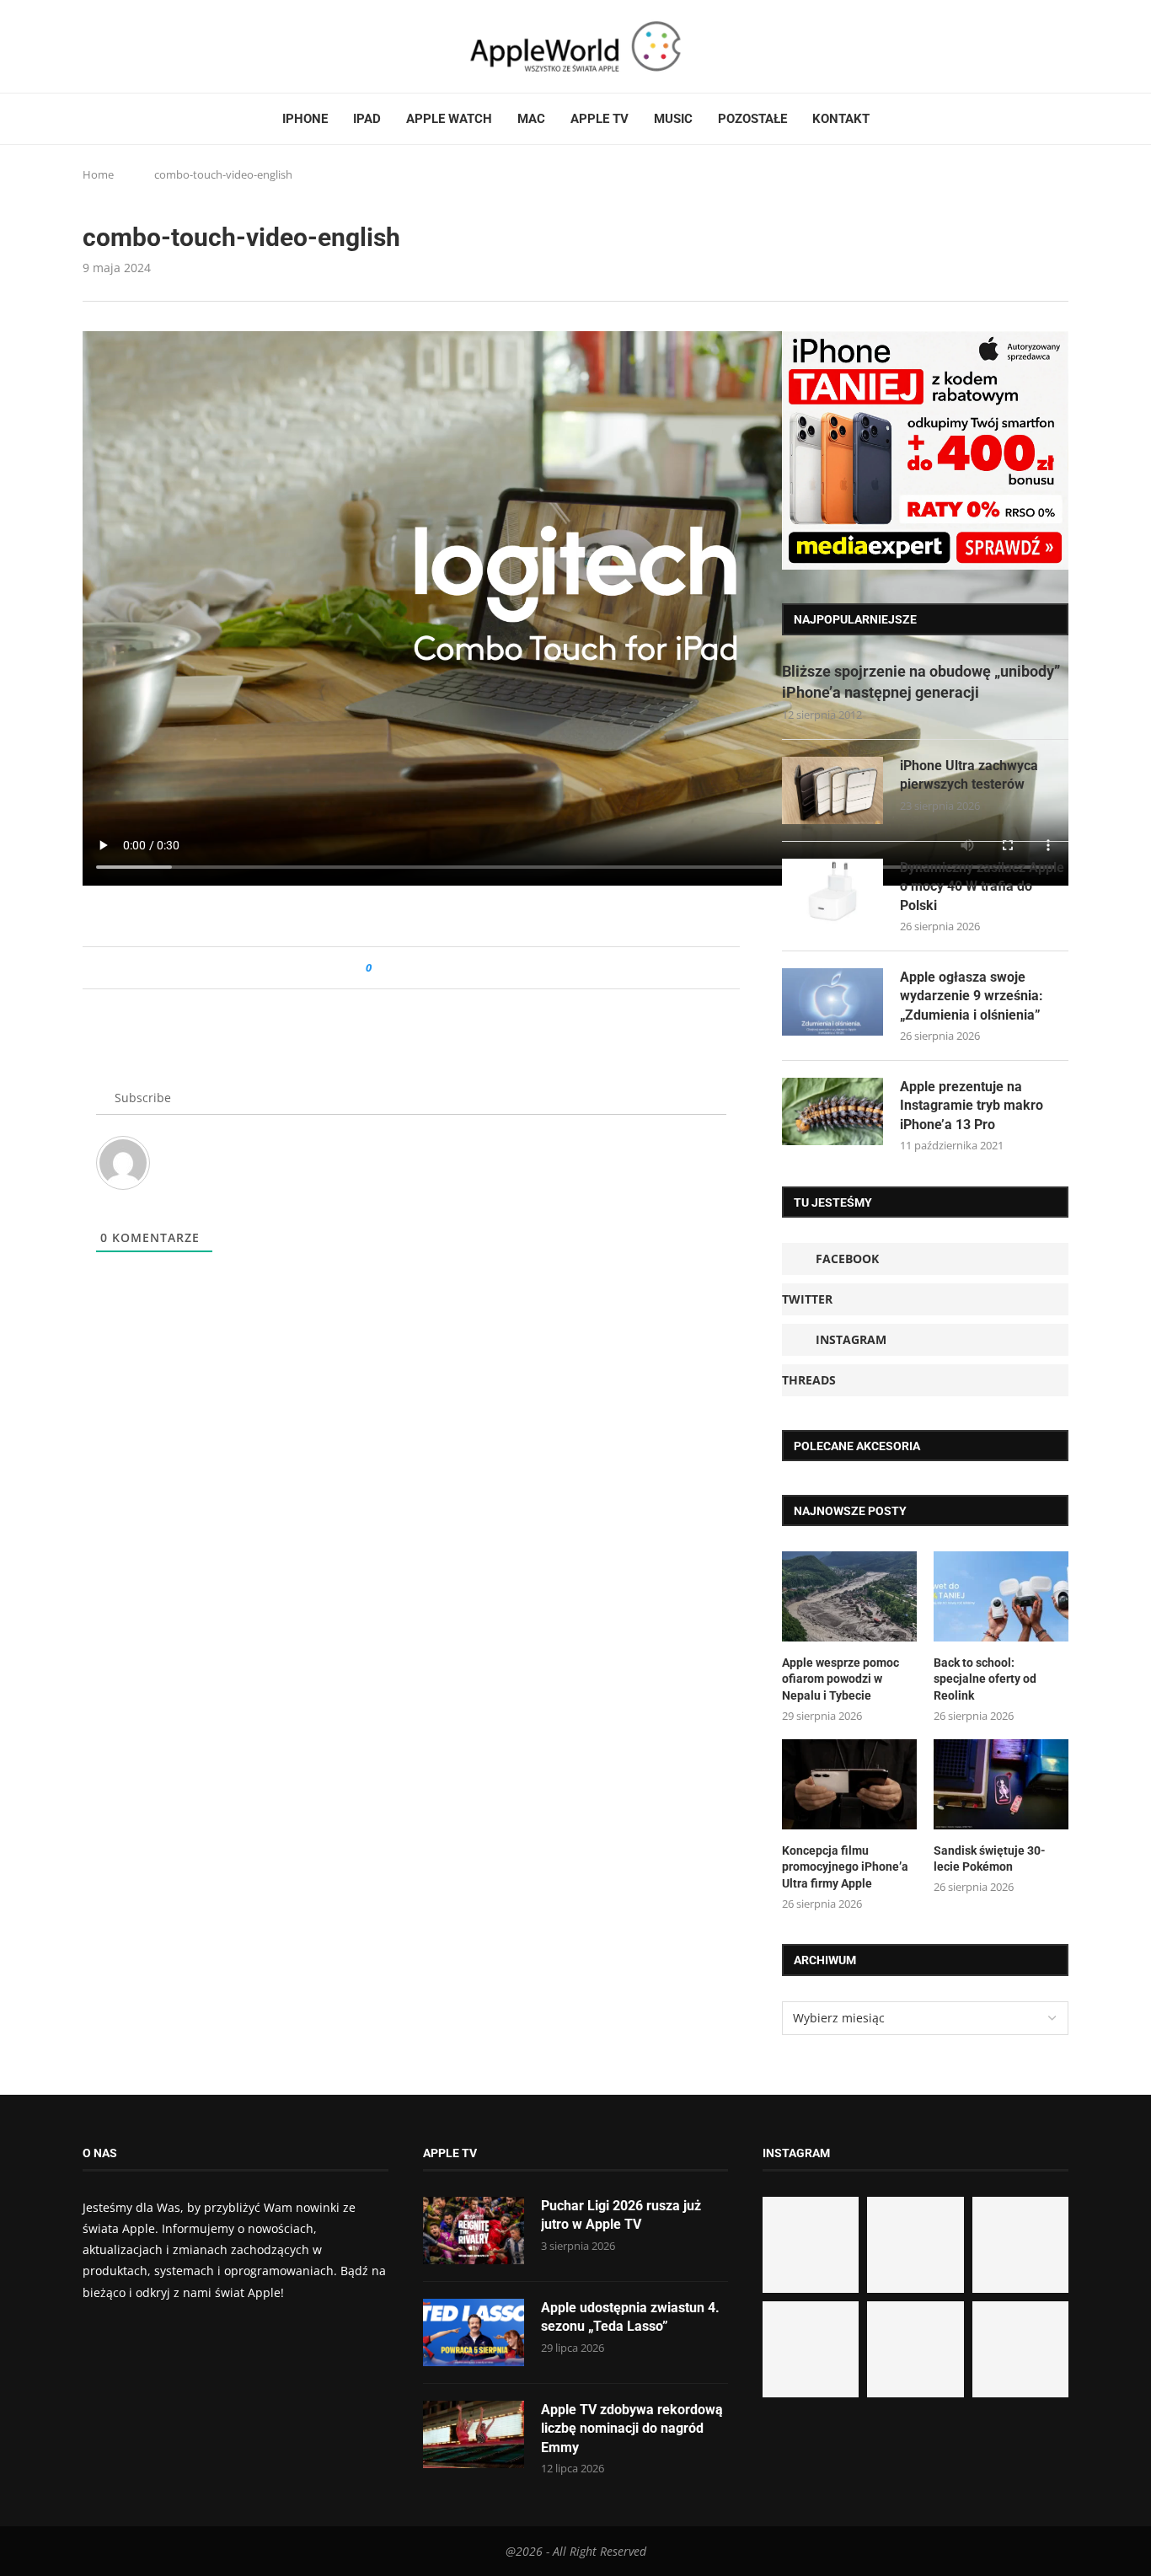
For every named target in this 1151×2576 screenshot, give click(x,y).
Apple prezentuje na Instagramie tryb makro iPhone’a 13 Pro (972, 1106)
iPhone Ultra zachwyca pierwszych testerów (969, 775)
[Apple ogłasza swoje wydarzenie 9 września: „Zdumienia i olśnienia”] (832, 1002)
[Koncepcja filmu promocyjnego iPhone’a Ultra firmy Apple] (849, 1784)
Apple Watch (449, 119)
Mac (531, 119)
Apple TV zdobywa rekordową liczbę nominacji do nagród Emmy (632, 2429)
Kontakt (841, 119)
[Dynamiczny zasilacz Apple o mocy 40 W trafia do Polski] (832, 892)
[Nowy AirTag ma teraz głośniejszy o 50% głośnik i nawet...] (1020, 2349)
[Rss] (153, 46)
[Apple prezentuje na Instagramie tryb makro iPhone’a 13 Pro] (832, 1111)
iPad (367, 119)
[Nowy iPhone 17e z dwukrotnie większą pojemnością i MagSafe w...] (915, 2349)
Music (673, 119)
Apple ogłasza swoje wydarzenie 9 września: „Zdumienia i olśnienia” (972, 996)
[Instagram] (121, 46)
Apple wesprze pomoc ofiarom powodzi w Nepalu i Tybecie (840, 1679)
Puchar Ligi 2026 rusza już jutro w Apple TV (621, 2215)
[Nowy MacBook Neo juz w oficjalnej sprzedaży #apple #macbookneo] (1020, 2245)
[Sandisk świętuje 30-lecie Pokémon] (1001, 1784)
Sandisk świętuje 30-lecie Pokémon (990, 1859)
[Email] (175, 46)
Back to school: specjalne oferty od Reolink (985, 1679)
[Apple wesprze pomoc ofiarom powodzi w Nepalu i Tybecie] (849, 1596)
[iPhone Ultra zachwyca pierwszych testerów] (832, 790)
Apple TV (600, 119)
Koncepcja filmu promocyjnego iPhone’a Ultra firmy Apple (845, 1867)
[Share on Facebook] (400, 968)
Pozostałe (752, 119)
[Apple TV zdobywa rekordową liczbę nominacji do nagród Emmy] (474, 2434)
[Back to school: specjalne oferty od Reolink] (1001, 1596)
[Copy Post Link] (423, 968)
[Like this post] (380, 968)
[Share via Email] (445, 968)
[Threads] (137, 46)
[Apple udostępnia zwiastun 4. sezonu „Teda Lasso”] (474, 2332)
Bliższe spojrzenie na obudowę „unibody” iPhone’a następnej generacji (921, 682)
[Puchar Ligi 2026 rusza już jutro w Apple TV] (474, 2231)
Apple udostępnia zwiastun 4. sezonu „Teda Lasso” (630, 2317)
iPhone (305, 119)
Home (98, 174)
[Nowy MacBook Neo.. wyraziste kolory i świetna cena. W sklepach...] (811, 2349)
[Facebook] (89, 46)
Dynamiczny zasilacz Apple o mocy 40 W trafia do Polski (982, 886)
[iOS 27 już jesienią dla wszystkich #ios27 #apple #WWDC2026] (915, 2245)
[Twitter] (105, 46)
